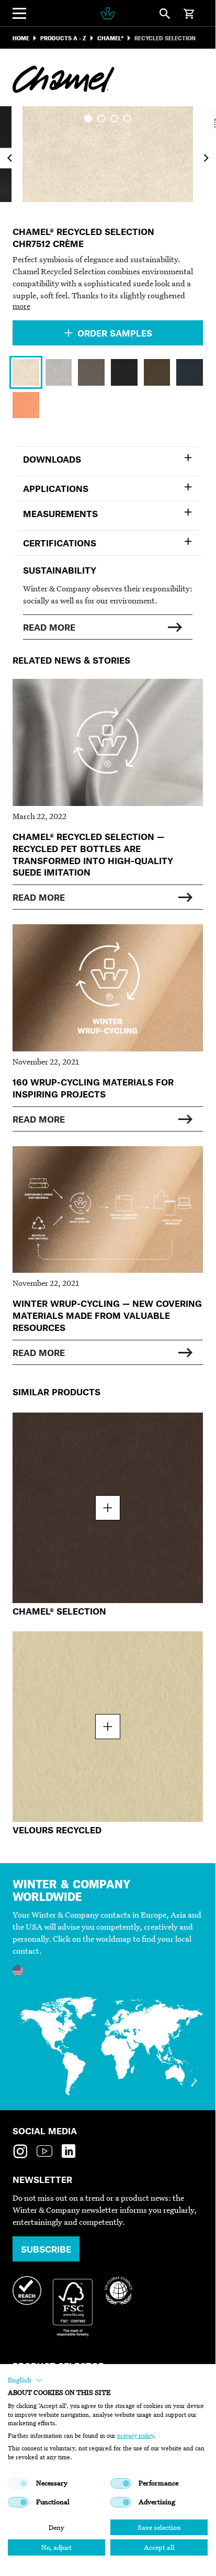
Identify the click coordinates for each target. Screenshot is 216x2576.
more (21, 306)
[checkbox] (18, 2483)
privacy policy (135, 2436)
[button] (25, 2380)
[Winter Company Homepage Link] (107, 13)
